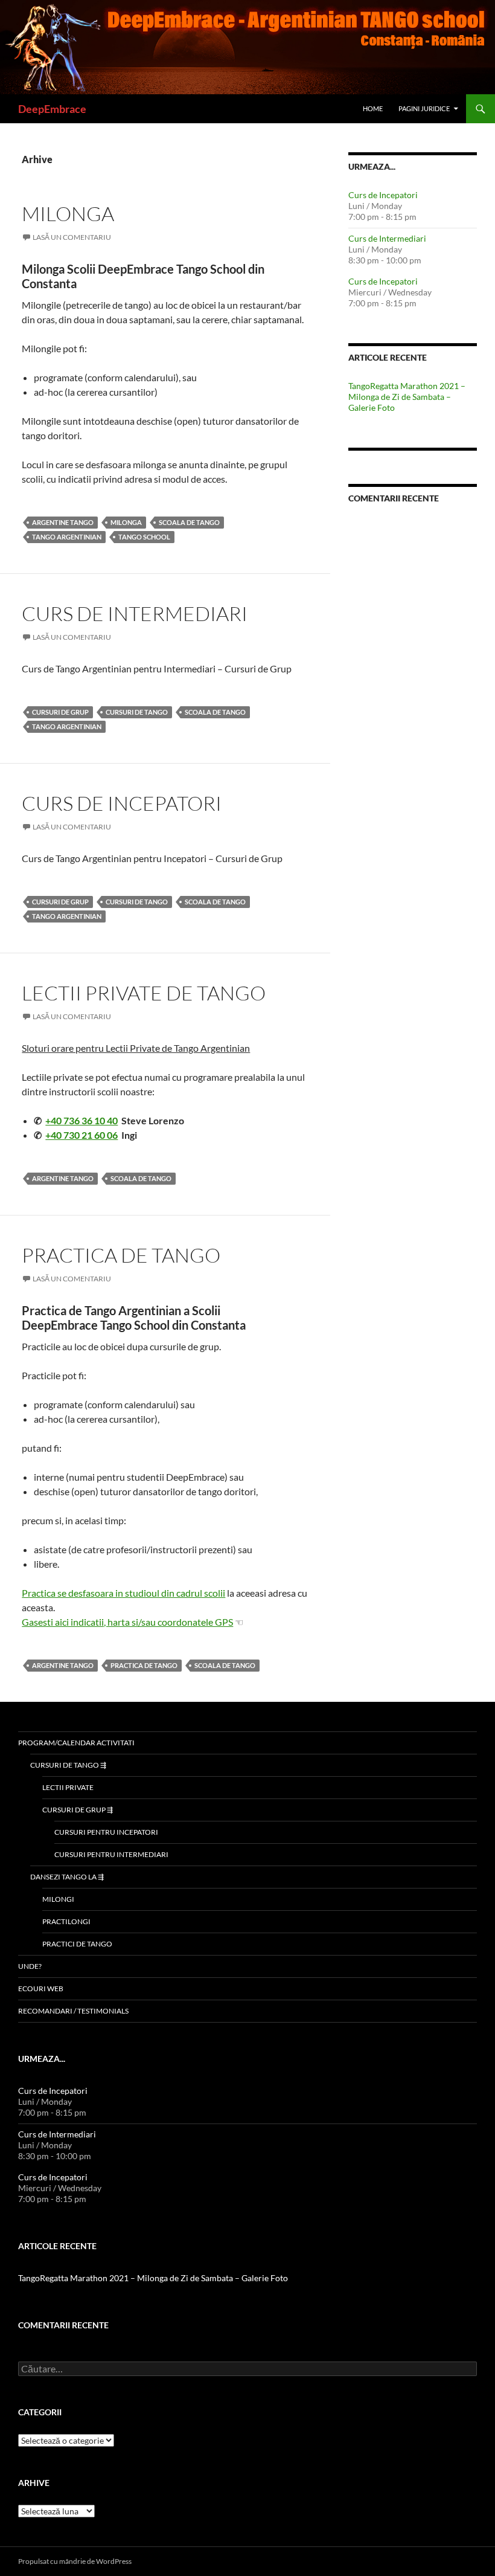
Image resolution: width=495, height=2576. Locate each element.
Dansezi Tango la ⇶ (67, 1877)
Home (373, 108)
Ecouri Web (41, 1988)
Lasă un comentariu (72, 237)
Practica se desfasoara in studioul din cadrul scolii (123, 1593)
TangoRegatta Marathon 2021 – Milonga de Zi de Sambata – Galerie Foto (407, 397)
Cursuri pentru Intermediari (111, 1854)
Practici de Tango (77, 1944)
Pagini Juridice (424, 108)
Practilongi (66, 1921)
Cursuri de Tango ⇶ (68, 1765)
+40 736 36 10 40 (81, 1120)
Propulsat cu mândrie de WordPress (75, 2561)
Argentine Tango (63, 522)
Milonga (68, 214)
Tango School (144, 537)
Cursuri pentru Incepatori (106, 1832)
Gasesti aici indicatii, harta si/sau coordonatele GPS (127, 1622)
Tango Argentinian (67, 537)
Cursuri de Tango (137, 712)
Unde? (30, 1966)
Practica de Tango (121, 1255)
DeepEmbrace (52, 109)
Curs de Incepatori (122, 803)
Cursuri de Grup (60, 712)
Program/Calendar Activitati (76, 1743)
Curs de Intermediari (135, 613)
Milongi (58, 1899)
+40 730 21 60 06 (81, 1135)
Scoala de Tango (189, 522)
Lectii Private (68, 1787)
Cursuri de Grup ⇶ (78, 1810)
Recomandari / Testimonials (73, 2011)
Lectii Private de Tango (144, 993)
